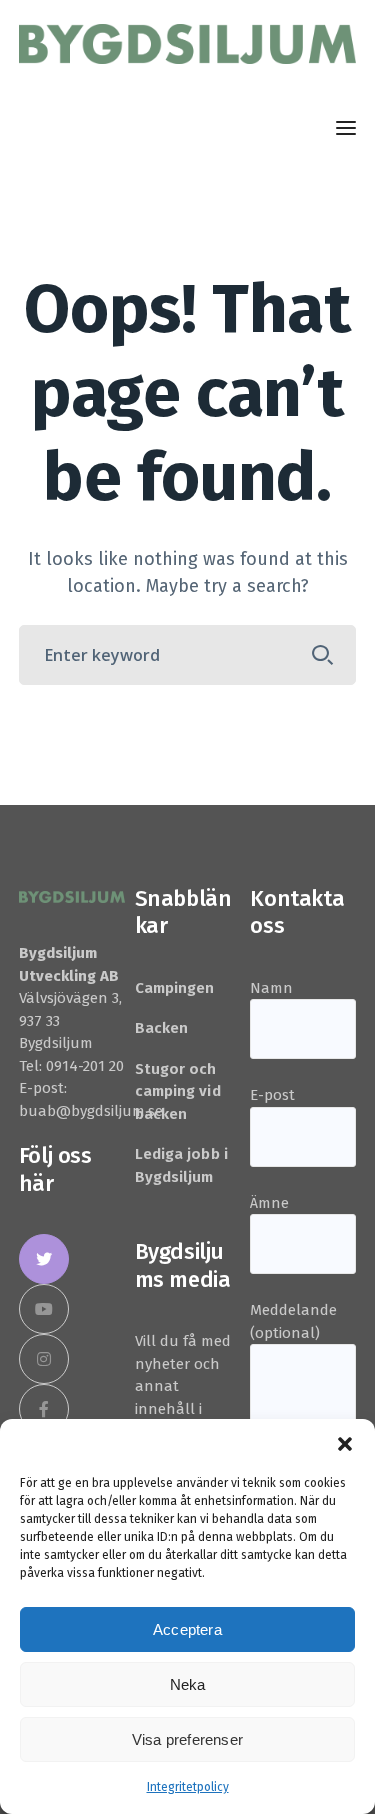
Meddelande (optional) (293, 1321)
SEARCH (322, 655)
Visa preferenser (187, 1739)
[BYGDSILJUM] (187, 43)
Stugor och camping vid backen (178, 1091)
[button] (345, 1444)
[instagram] (44, 1359)
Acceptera (187, 1629)
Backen (162, 1028)
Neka (188, 1684)
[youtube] (44, 1309)
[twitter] (44, 1259)
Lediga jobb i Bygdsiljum (181, 1165)
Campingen (175, 988)
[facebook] (44, 1409)
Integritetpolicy (188, 1787)
